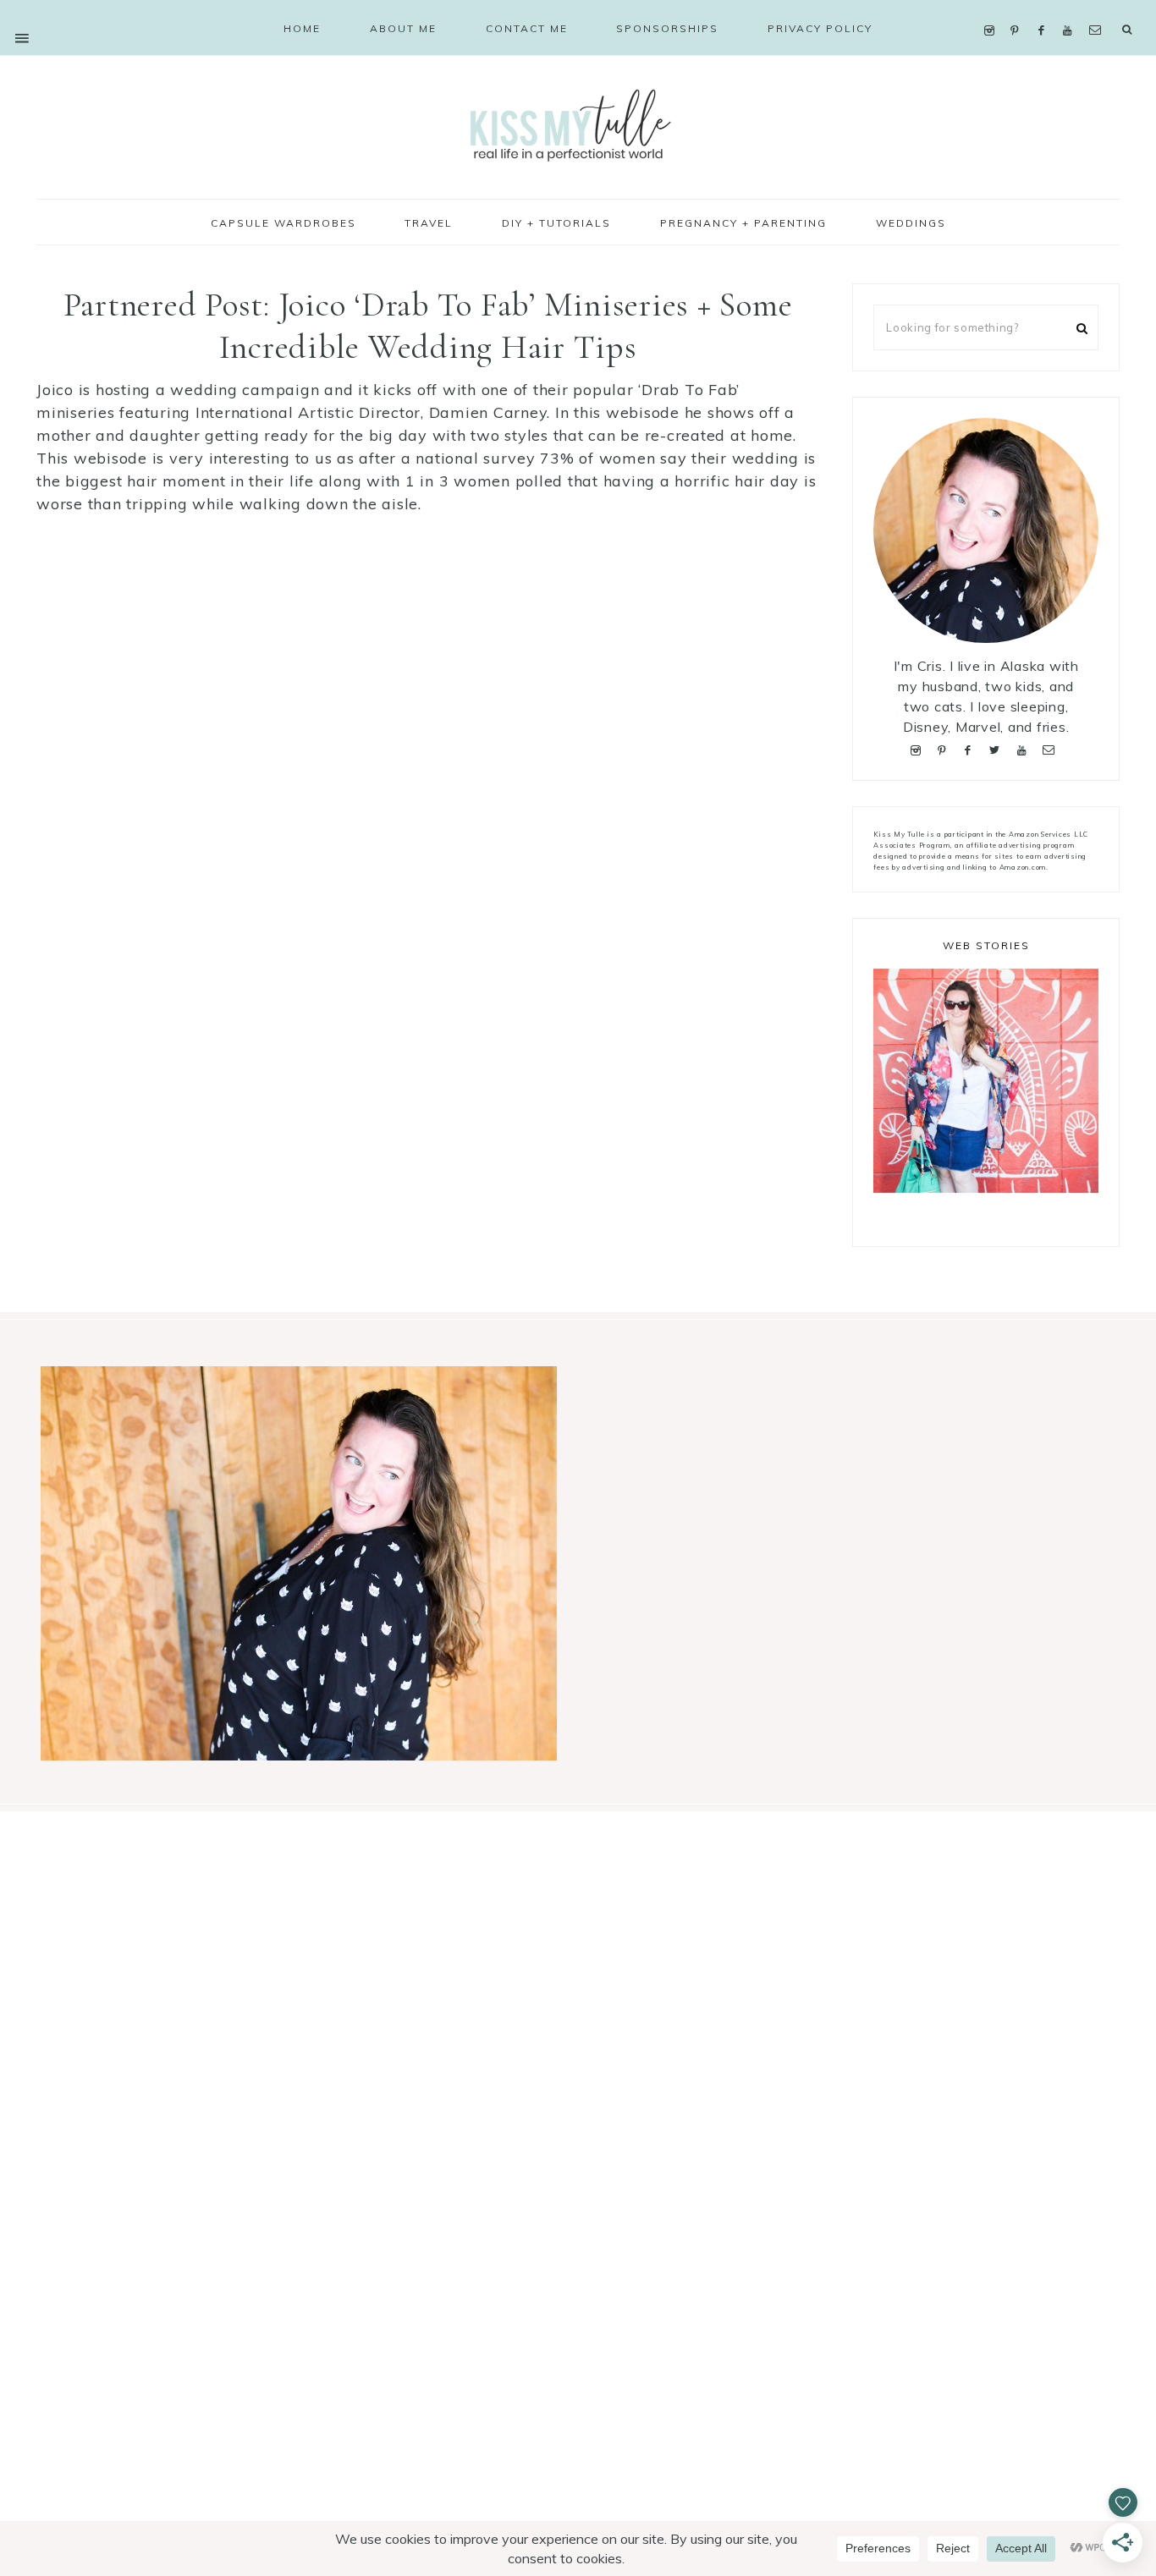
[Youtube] (1072, 9)
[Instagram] (993, 9)
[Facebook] (1045, 9)
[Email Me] (1098, 9)
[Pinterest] (1018, 9)
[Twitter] (999, 748)
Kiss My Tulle (578, 124)
